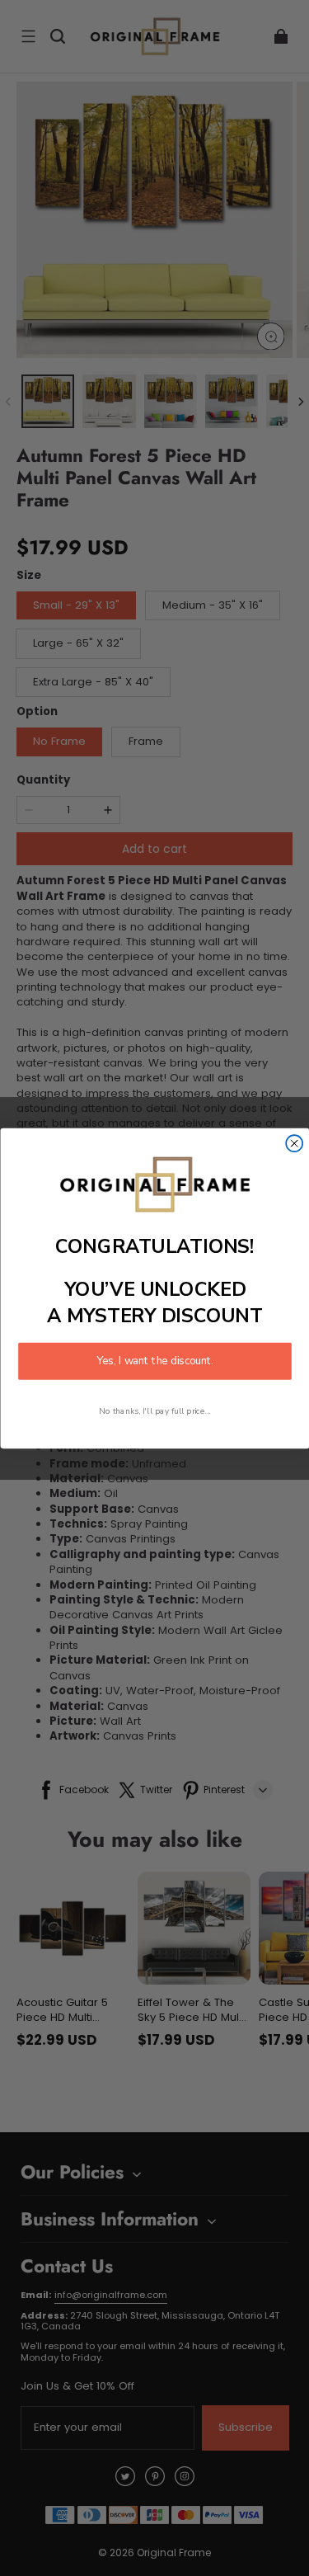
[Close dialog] (294, 1143)
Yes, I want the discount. (155, 1361)
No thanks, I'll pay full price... (155, 1410)
